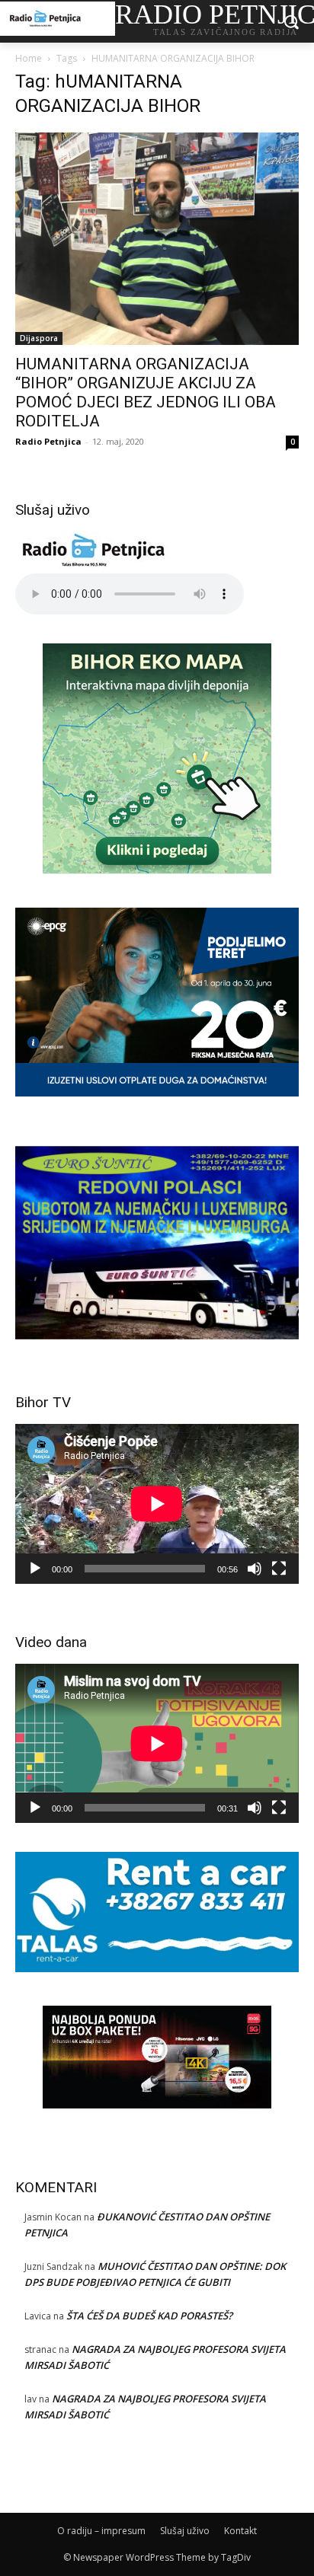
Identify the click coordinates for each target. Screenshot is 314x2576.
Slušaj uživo (185, 2531)
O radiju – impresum (101, 2531)
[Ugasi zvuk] (255, 1569)
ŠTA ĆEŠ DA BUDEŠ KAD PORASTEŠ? (149, 2316)
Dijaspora (39, 338)
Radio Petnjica (48, 441)
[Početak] (35, 1569)
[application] (157, 1503)
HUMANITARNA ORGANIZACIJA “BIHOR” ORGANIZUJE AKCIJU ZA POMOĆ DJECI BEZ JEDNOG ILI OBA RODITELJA (146, 393)
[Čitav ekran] (279, 1569)
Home (29, 58)
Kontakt (240, 2531)
